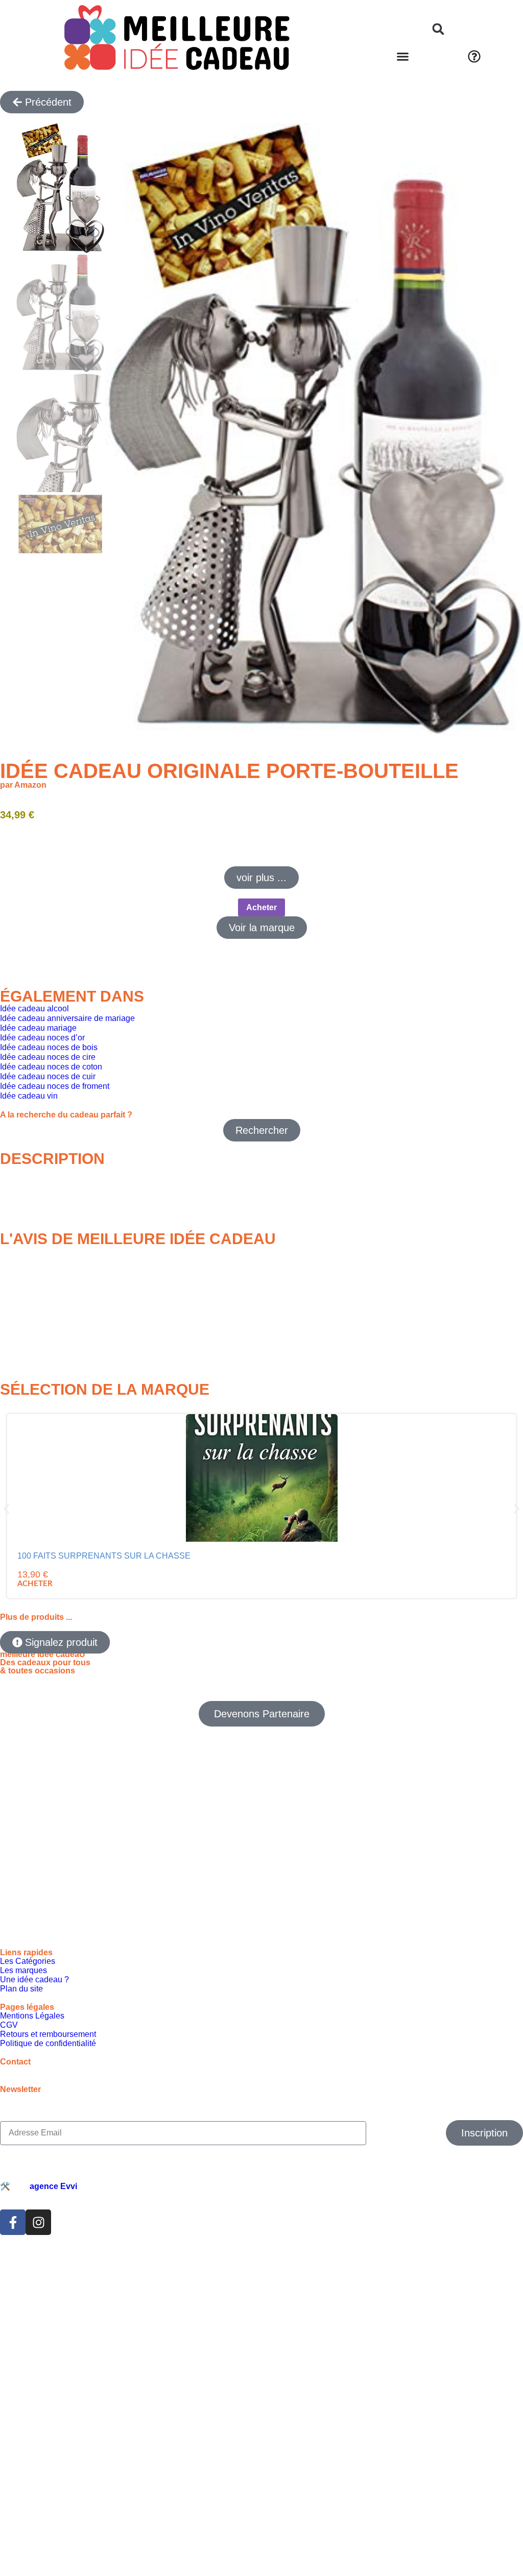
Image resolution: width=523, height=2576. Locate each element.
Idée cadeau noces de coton (51, 1067)
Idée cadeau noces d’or (42, 1038)
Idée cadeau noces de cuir (48, 1076)
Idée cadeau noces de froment (55, 1086)
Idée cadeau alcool (34, 1008)
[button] (438, 29)
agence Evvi (53, 2252)
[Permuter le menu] (403, 56)
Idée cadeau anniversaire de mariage (67, 1018)
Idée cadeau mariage (38, 1028)
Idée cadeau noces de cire (48, 1057)
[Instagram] (38, 2288)
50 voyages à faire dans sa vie (452, 1560)
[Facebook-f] (13, 2288)
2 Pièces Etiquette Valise (322, 1560)
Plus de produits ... (36, 1682)
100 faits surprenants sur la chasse (65, 1564)
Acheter (261, 907)
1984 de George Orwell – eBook (184, 1560)
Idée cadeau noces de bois (49, 1047)
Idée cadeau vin (29, 1096)
